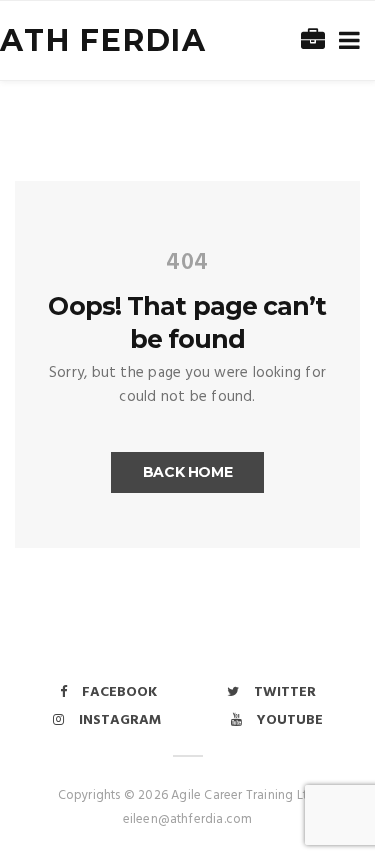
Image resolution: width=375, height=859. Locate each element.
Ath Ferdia (103, 40)
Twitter (285, 692)
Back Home (188, 472)
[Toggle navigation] (345, 41)
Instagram (120, 720)
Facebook (119, 692)
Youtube (290, 720)
